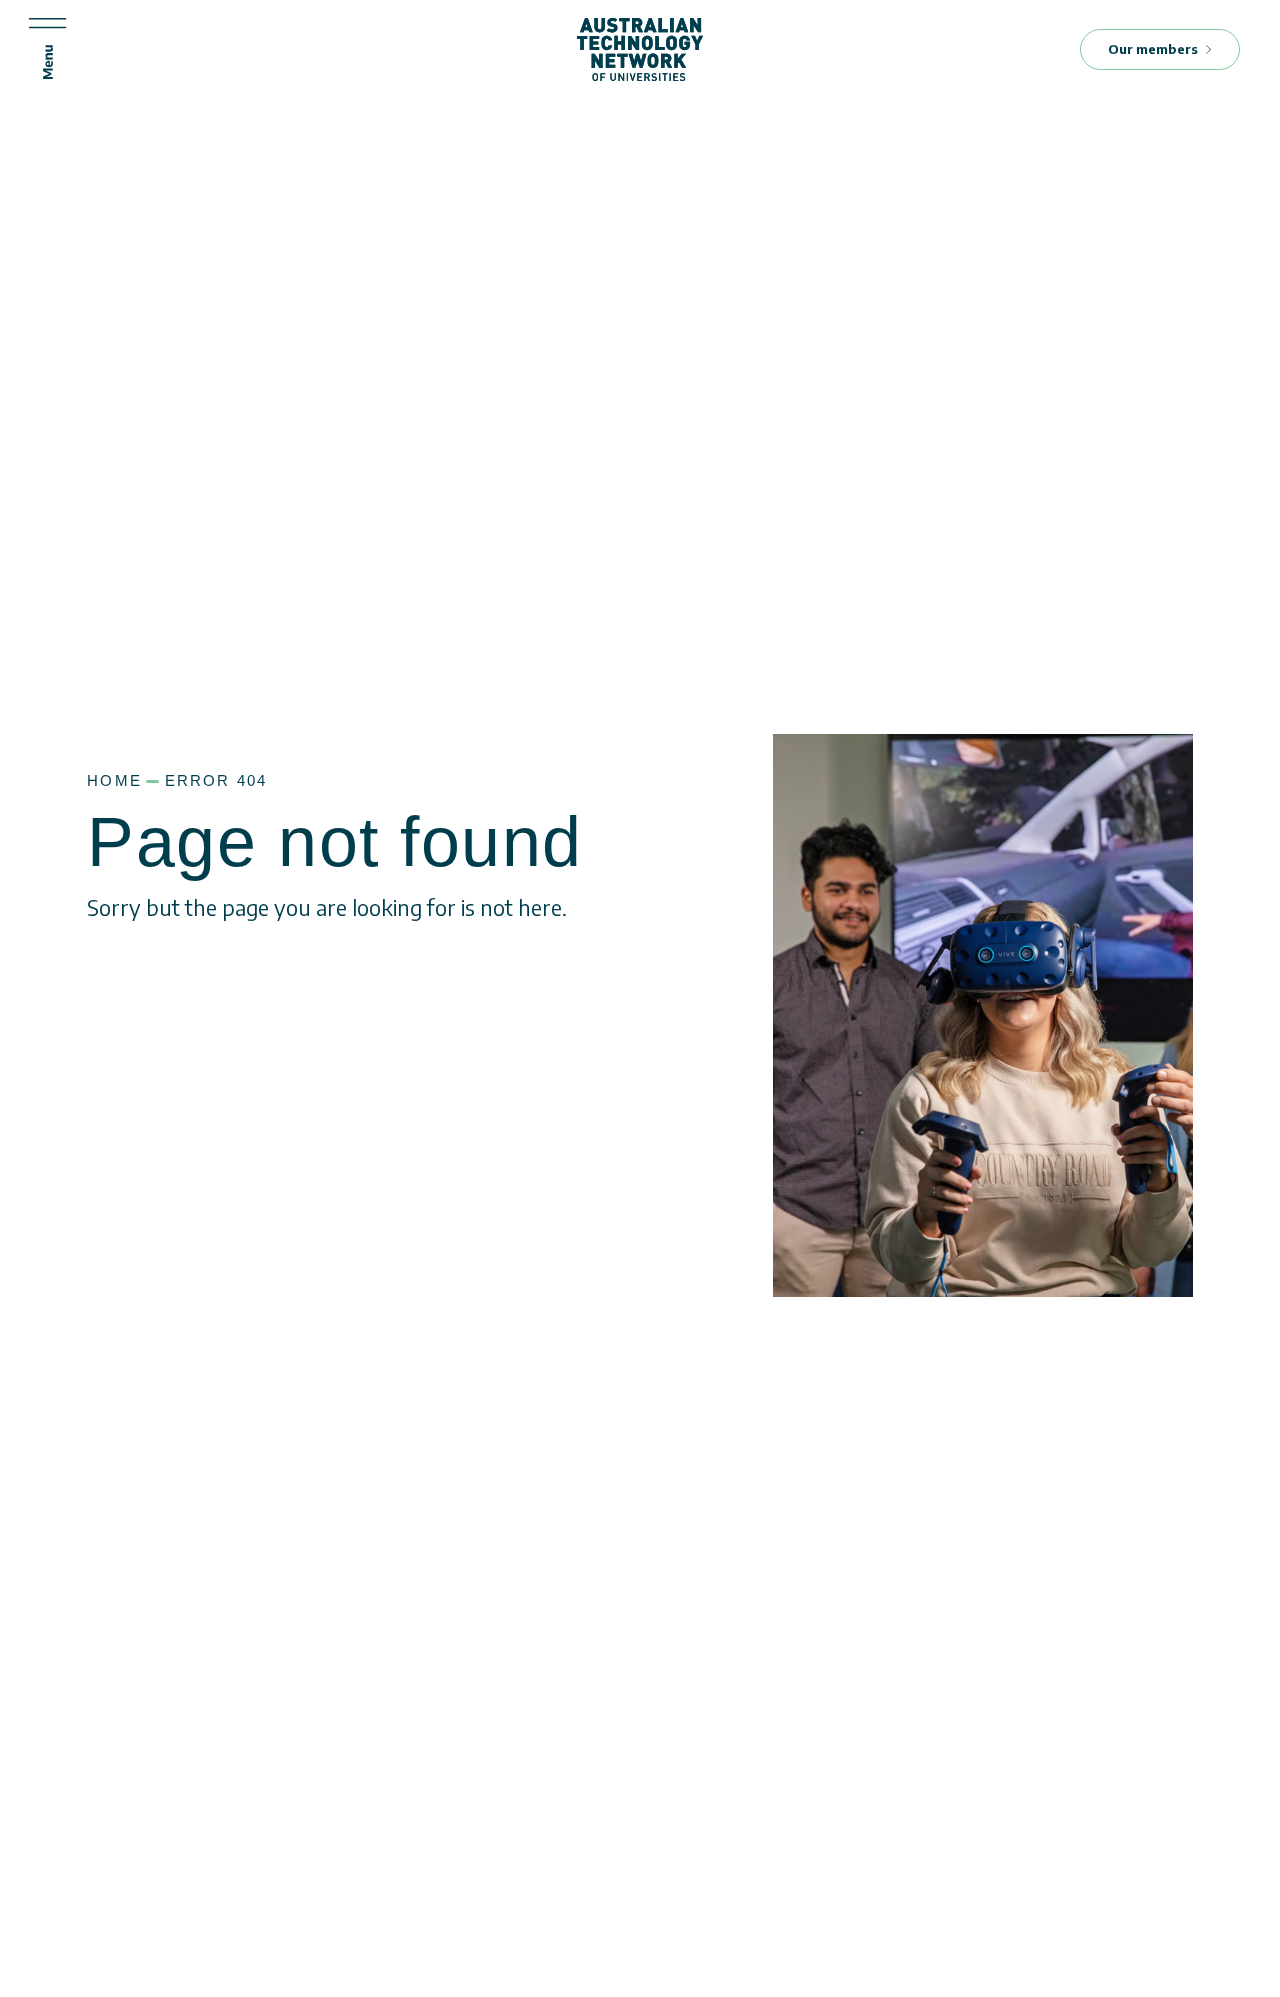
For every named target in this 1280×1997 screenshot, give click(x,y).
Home (114, 781)
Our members (1153, 49)
